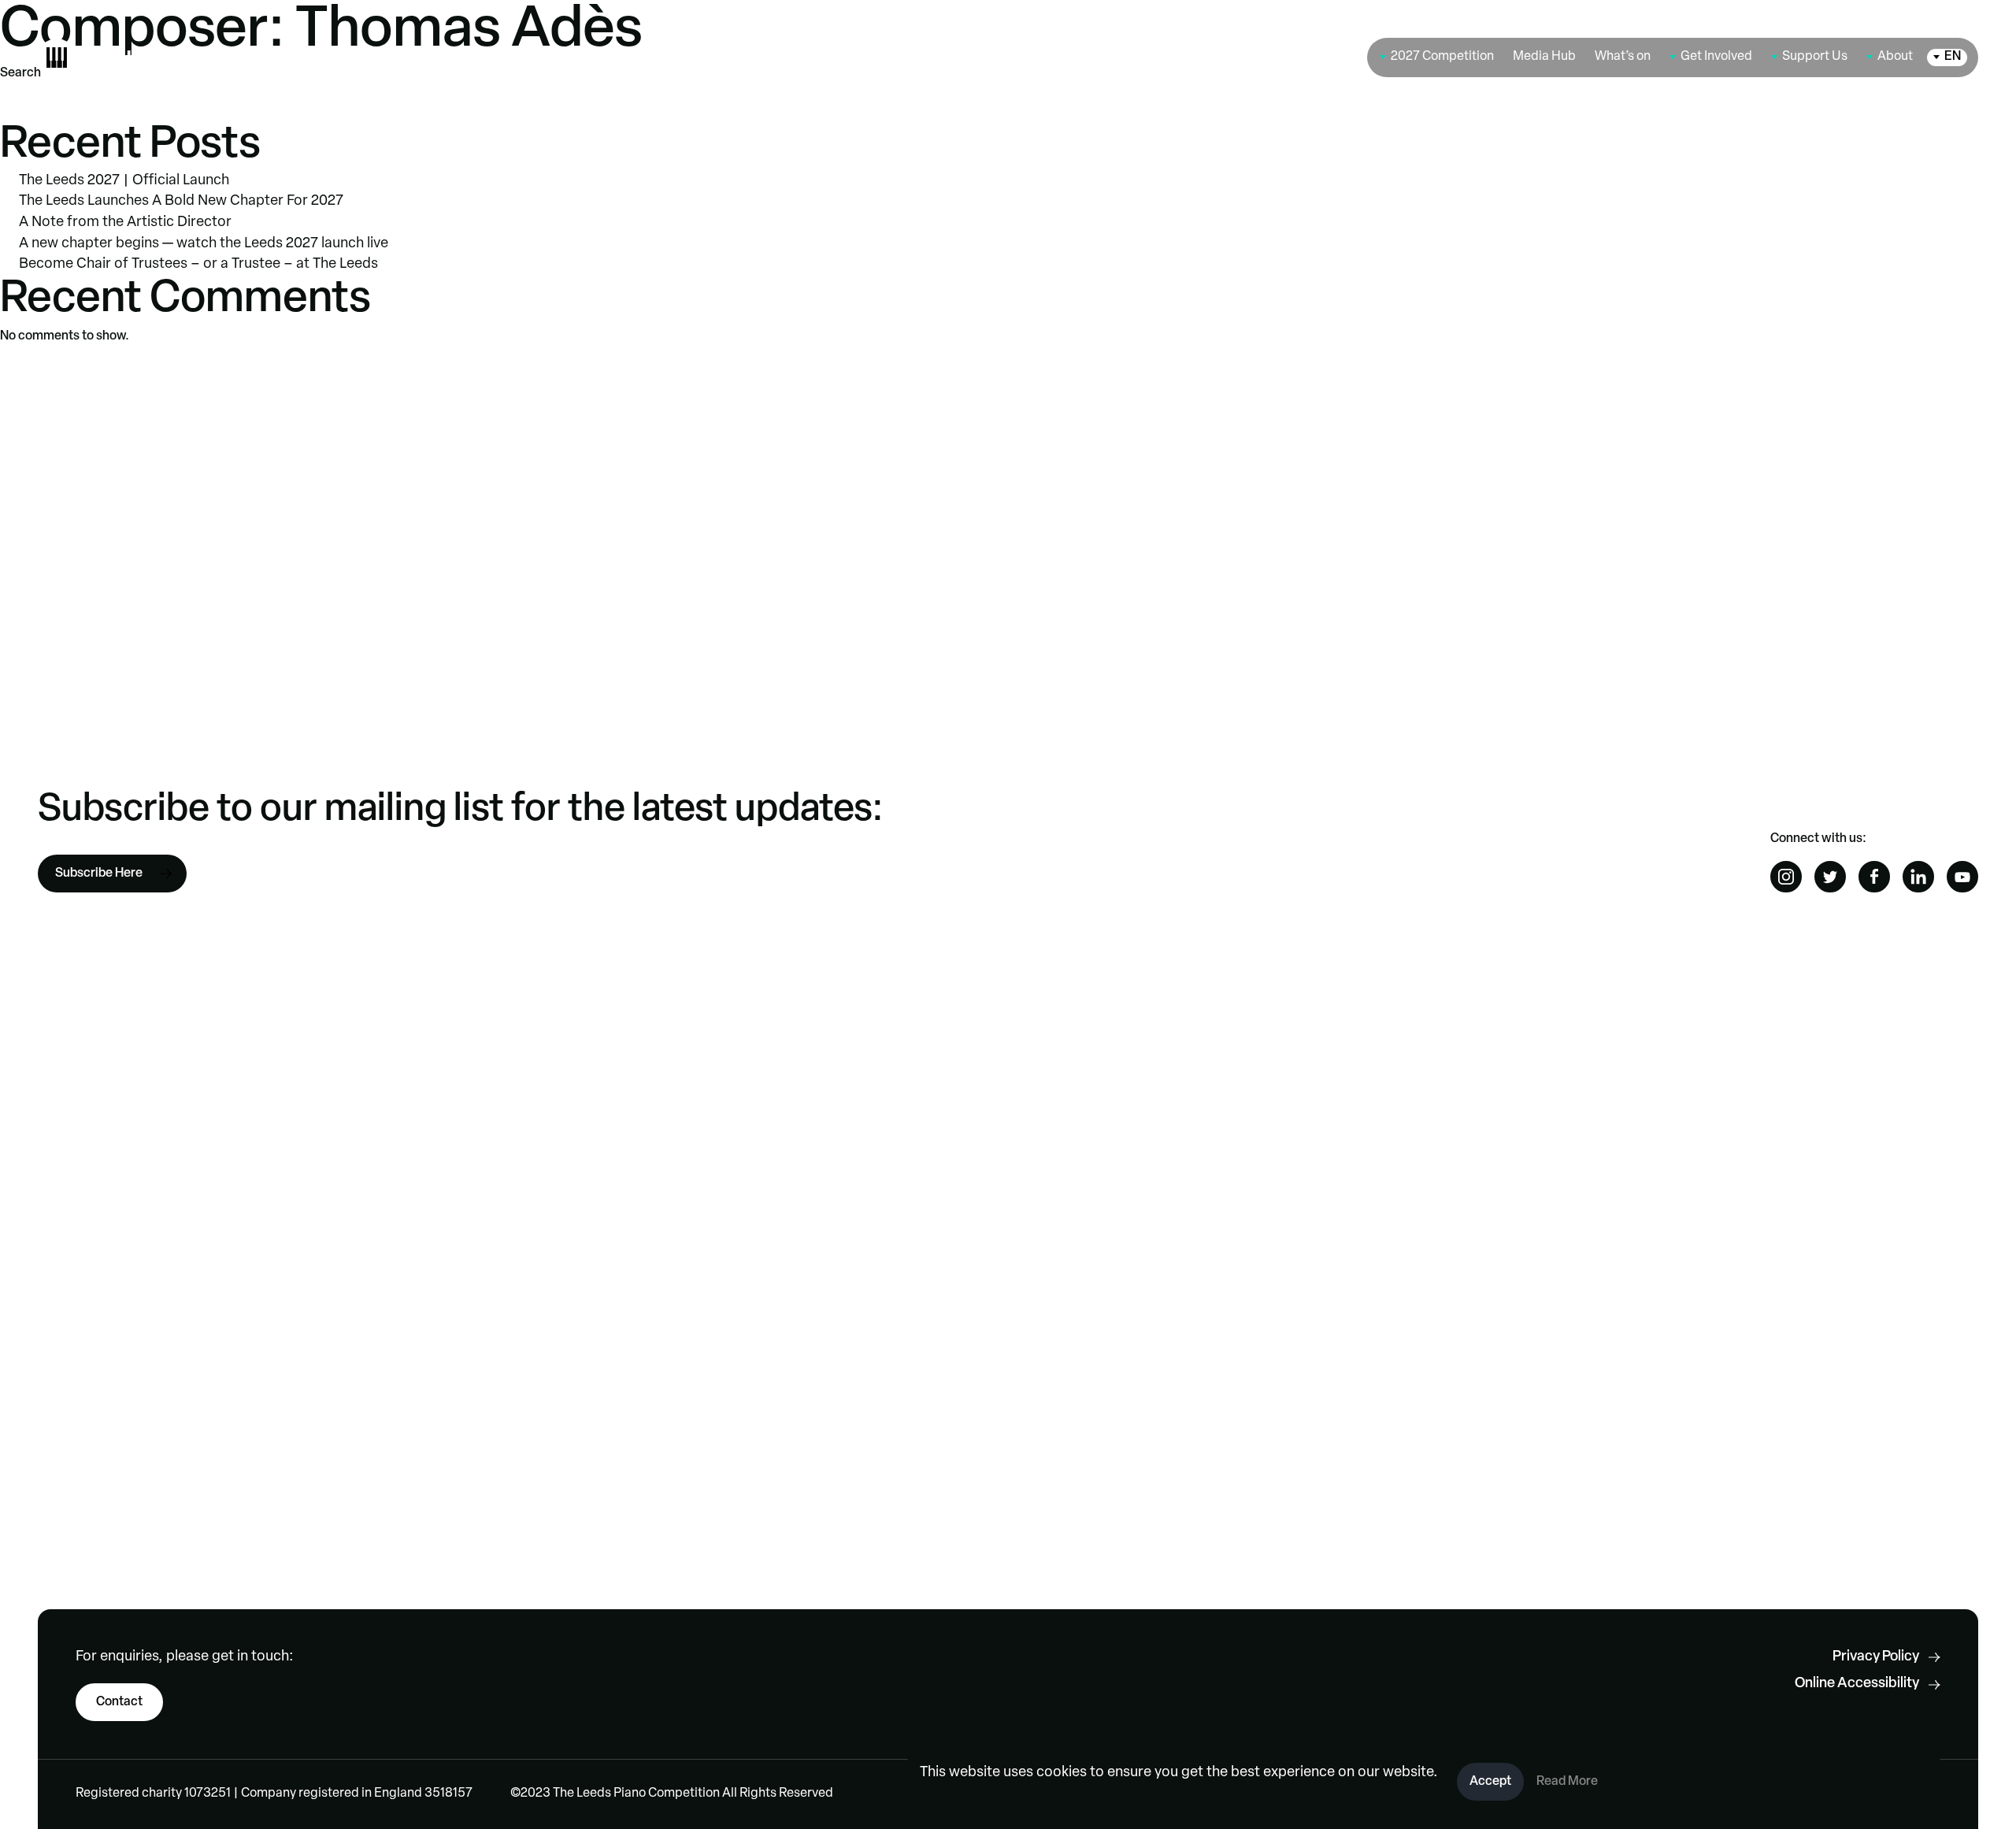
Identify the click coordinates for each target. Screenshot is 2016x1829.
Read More (1567, 1782)
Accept (1490, 1782)
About (1895, 57)
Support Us (1815, 57)
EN (1953, 57)
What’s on (1623, 57)
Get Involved (1716, 57)
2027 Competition (1442, 57)
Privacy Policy (1876, 1657)
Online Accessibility (1857, 1684)
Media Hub (1544, 57)
